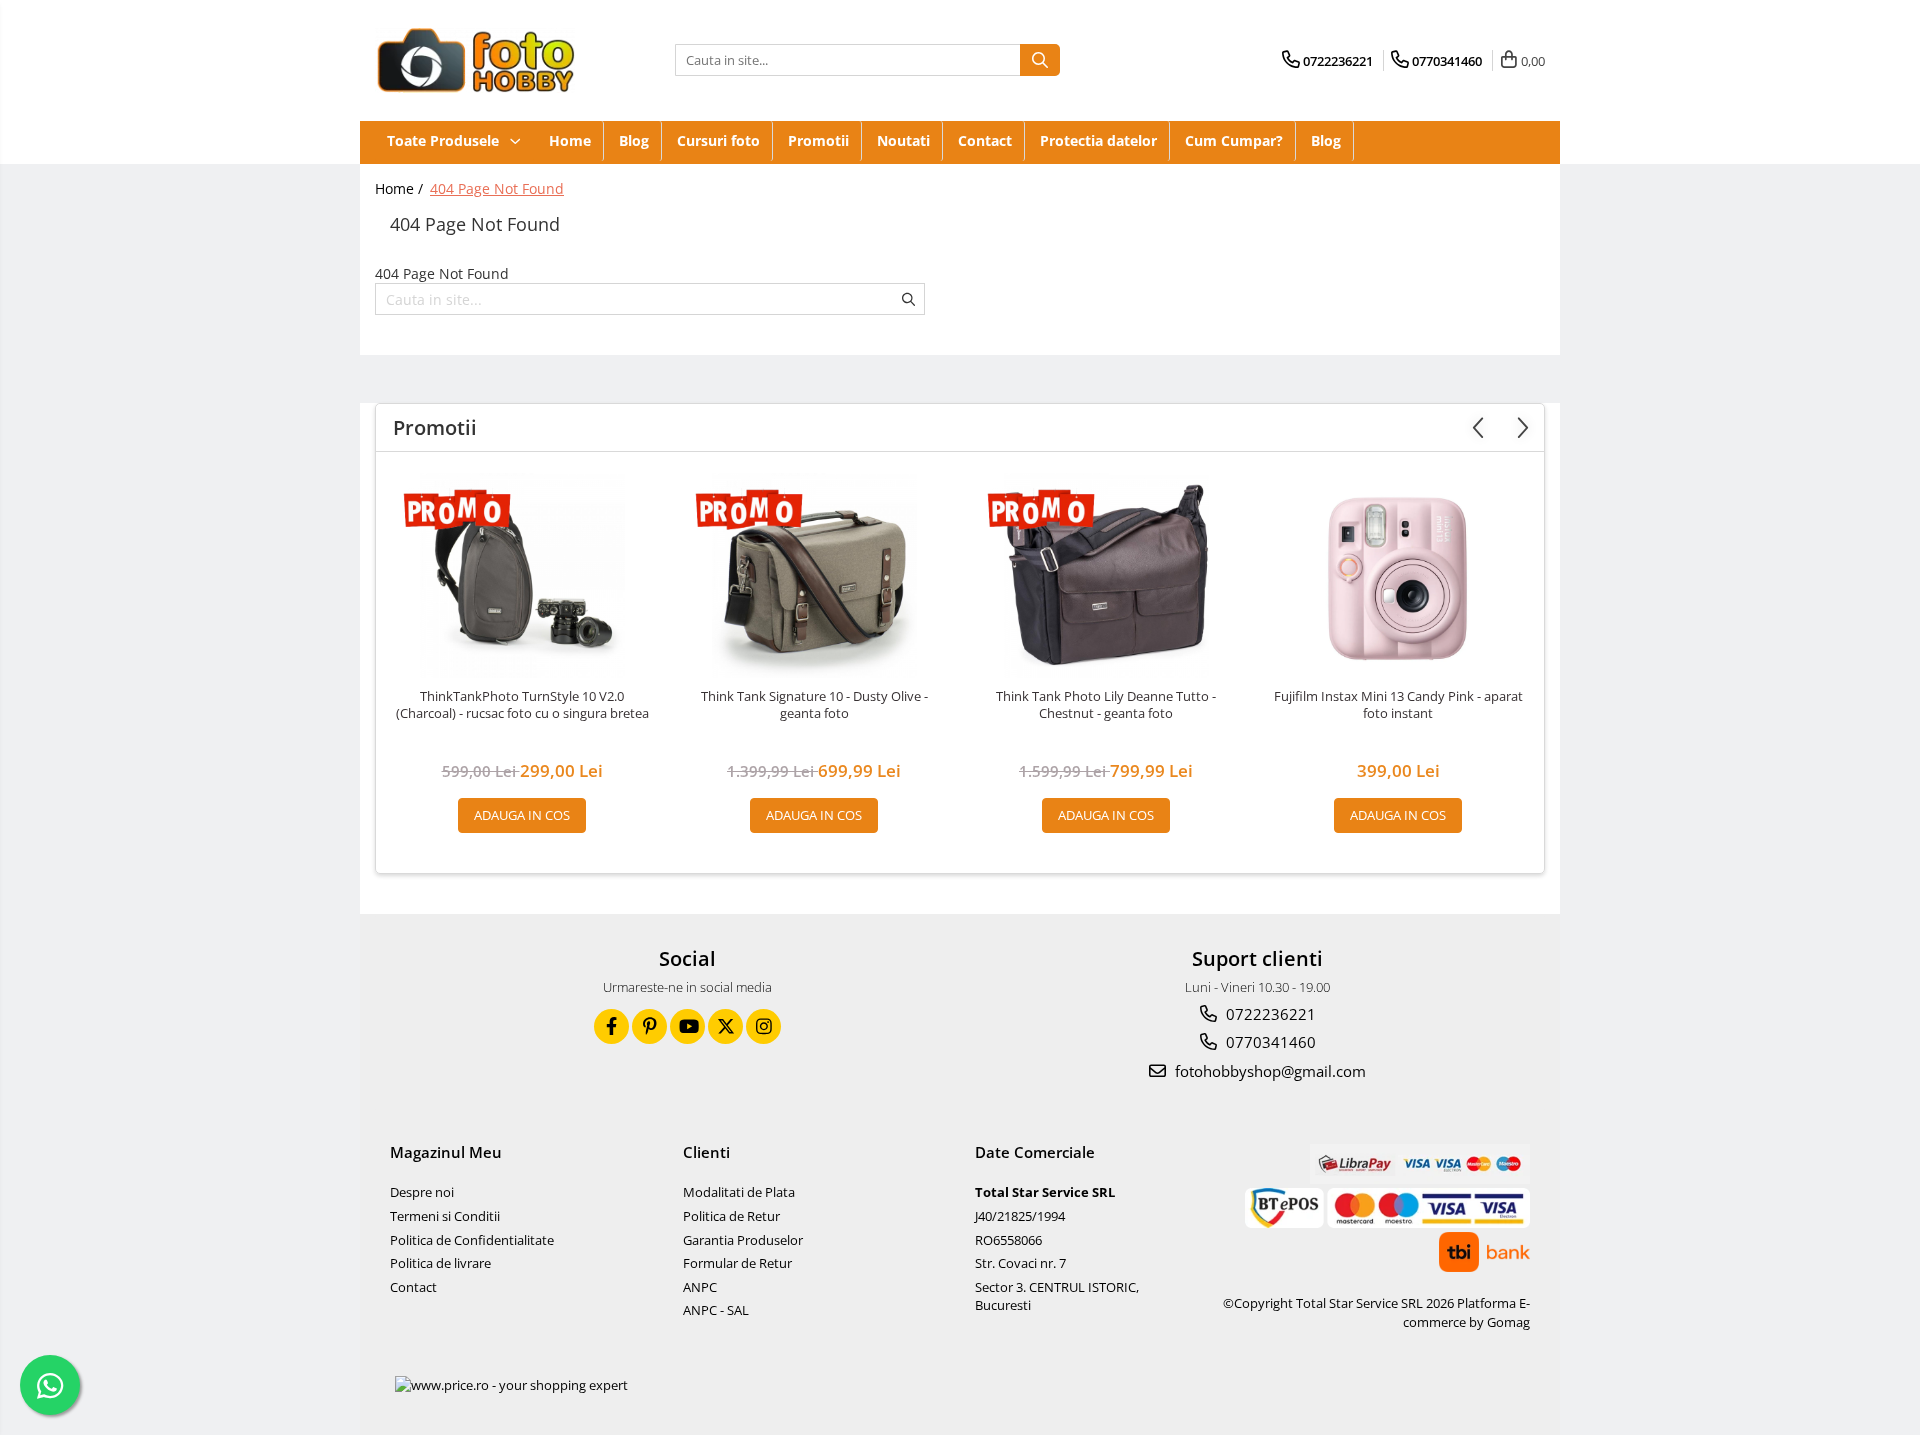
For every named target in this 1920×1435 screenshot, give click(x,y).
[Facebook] (611, 1026)
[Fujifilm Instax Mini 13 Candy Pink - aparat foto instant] (1398, 575)
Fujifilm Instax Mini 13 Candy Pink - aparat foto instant (1398, 705)
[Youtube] (687, 1026)
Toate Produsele (445, 140)
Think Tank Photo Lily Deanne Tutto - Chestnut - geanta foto (1106, 705)
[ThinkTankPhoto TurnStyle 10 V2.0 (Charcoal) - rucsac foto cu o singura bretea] (522, 575)
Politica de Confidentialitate (472, 1240)
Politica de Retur (731, 1216)
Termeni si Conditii (445, 1216)
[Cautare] (1040, 60)
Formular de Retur (737, 1263)
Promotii (818, 140)
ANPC (700, 1287)
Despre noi (422, 1192)
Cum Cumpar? (1234, 140)
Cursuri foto (718, 140)
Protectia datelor (1098, 140)
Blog (634, 140)
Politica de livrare (440, 1263)
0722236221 (1269, 1014)
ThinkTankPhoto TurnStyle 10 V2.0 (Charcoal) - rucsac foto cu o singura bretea (522, 705)
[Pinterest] (649, 1026)
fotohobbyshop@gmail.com (1268, 1071)
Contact (985, 140)
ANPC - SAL (716, 1310)
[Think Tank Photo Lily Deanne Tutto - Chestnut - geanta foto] (1106, 575)
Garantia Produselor (743, 1240)
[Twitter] (725, 1026)
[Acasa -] (475, 60)
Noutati (903, 140)
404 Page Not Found (497, 188)
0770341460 (1269, 1042)
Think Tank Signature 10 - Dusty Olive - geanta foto (814, 705)
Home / (401, 188)
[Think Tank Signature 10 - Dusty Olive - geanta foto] (814, 575)
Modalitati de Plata (739, 1192)
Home (570, 140)
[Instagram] (763, 1026)
